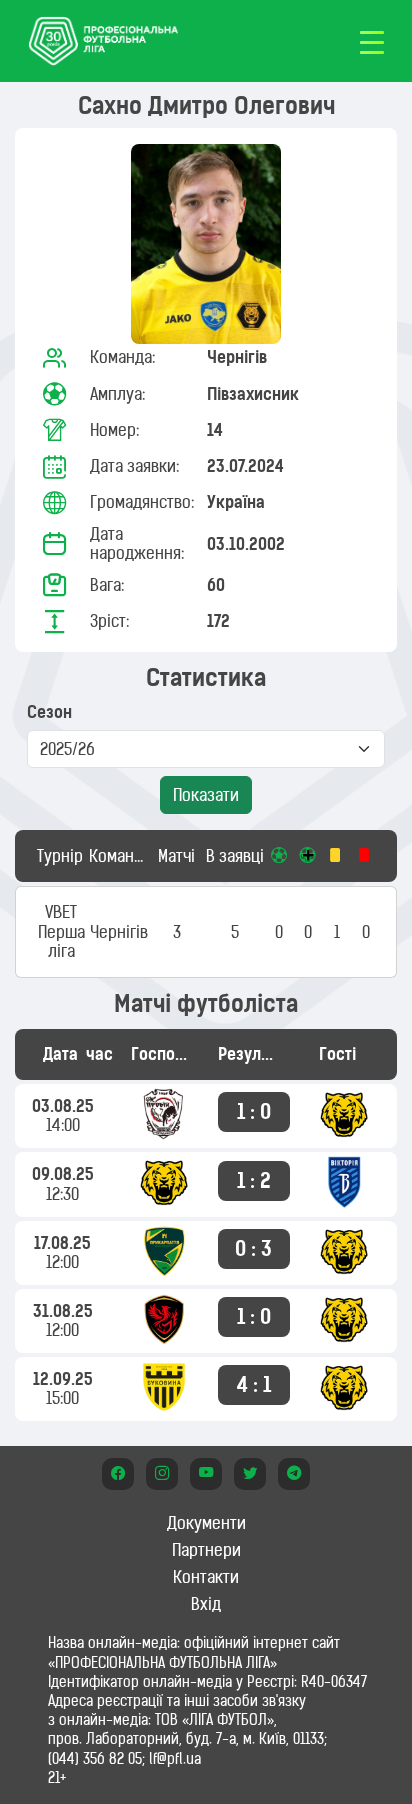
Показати (206, 795)
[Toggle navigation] (372, 41)
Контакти (206, 1577)
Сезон (49, 712)
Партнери (206, 1550)
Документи (206, 1523)
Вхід (206, 1604)
